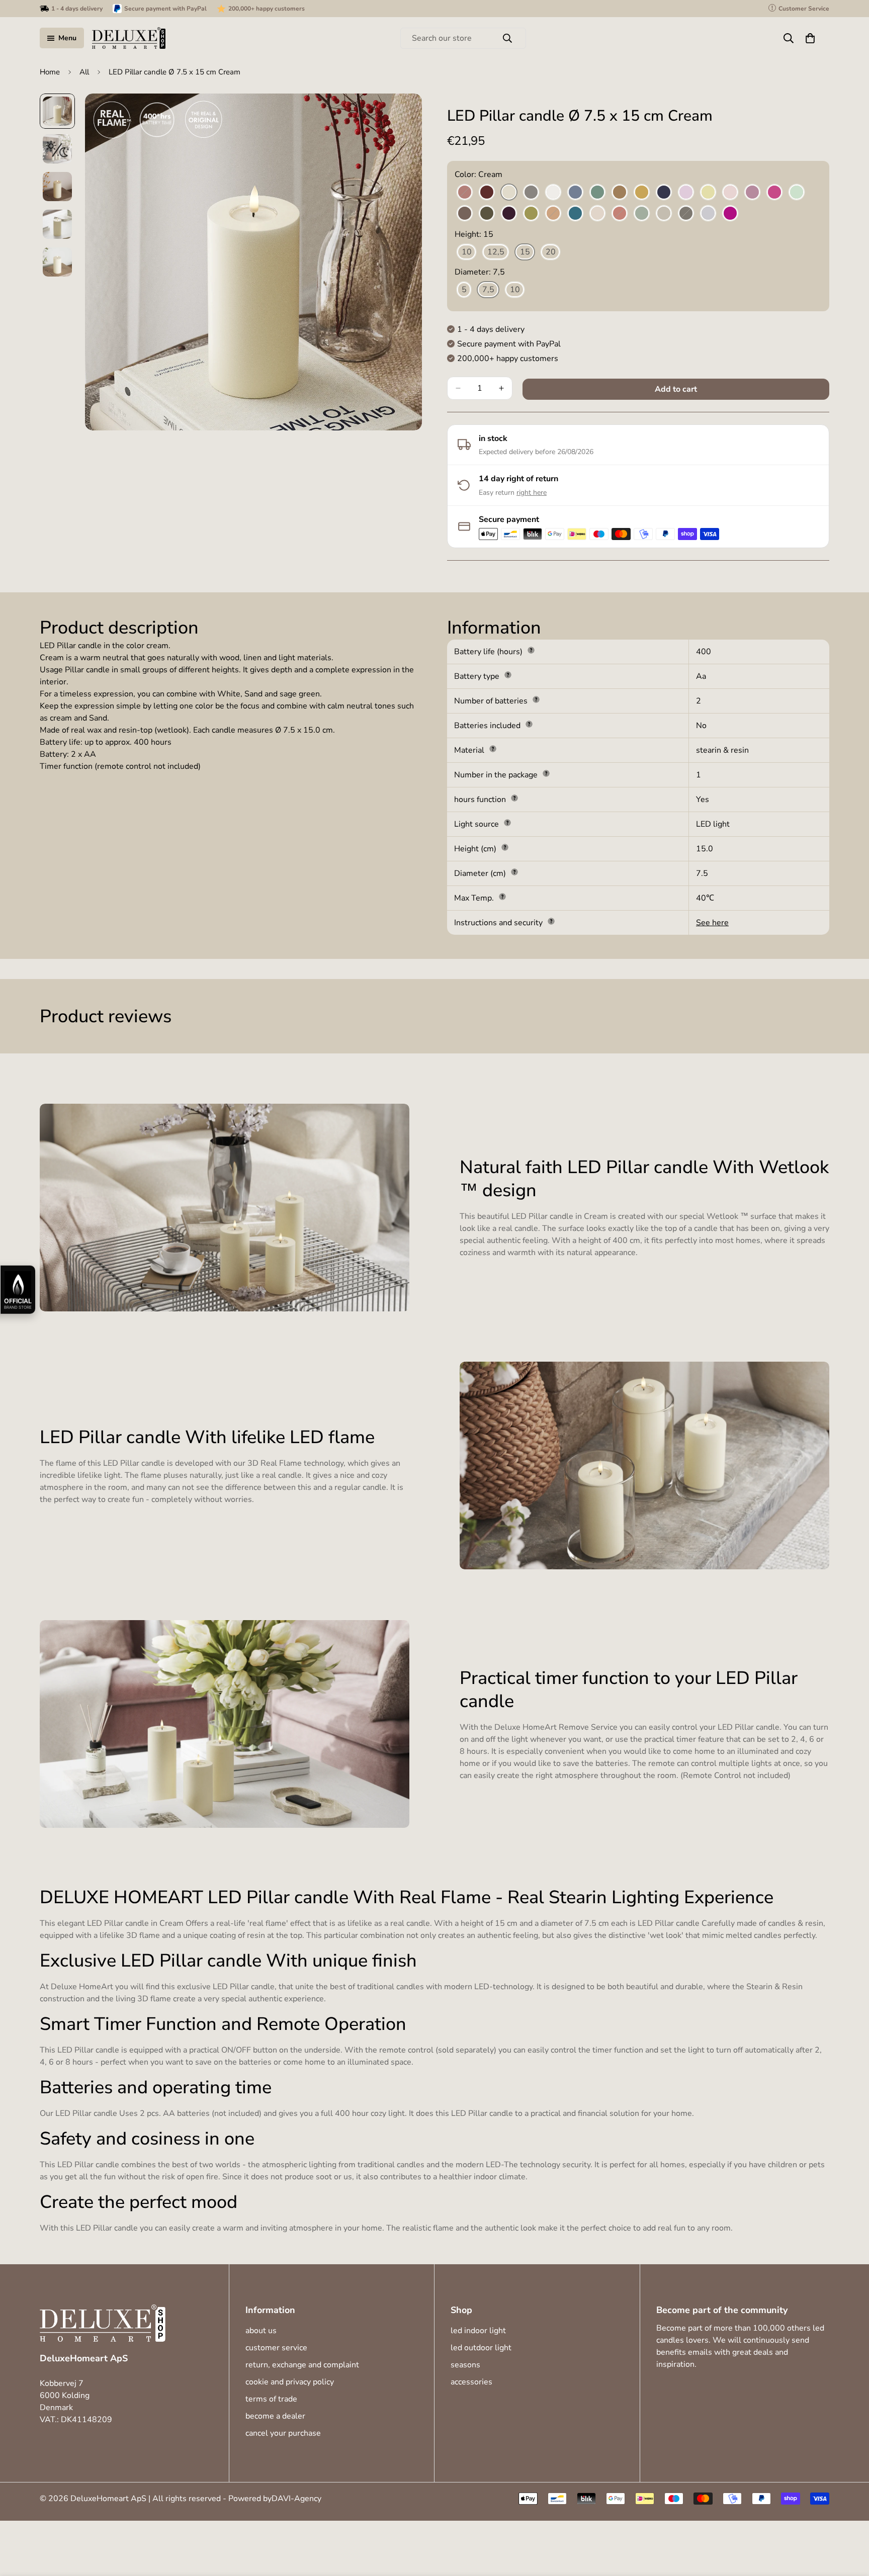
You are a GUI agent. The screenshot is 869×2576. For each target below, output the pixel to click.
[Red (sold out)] (620, 214)
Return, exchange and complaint (302, 2365)
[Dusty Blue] (708, 214)
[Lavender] (686, 193)
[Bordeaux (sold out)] (465, 193)
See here (712, 923)
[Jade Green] (597, 193)
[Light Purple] (752, 193)
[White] (553, 193)
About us (261, 2331)
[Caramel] (620, 193)
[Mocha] (465, 214)
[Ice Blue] (575, 193)
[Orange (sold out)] (553, 214)
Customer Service (276, 2348)
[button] (810, 38)
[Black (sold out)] (686, 214)
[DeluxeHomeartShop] (129, 38)
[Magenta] (774, 193)
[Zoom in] (401, 115)
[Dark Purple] (509, 214)
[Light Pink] (730, 193)
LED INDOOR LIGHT (478, 2331)
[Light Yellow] (708, 193)
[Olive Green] (531, 214)
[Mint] (797, 193)
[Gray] (531, 193)
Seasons (465, 2365)
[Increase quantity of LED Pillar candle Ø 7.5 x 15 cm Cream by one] (501, 388)
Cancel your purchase (283, 2433)
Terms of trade (271, 2399)
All (84, 72)
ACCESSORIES (471, 2382)
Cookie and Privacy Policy (290, 2382)
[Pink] (597, 214)
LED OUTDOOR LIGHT (481, 2348)
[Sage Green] (642, 214)
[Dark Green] (487, 214)
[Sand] (664, 214)
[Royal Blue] (664, 193)
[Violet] (730, 214)
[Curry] (642, 193)
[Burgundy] (487, 193)
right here (532, 493)
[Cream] (509, 193)
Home (50, 72)
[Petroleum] (575, 214)
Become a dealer (275, 2416)
